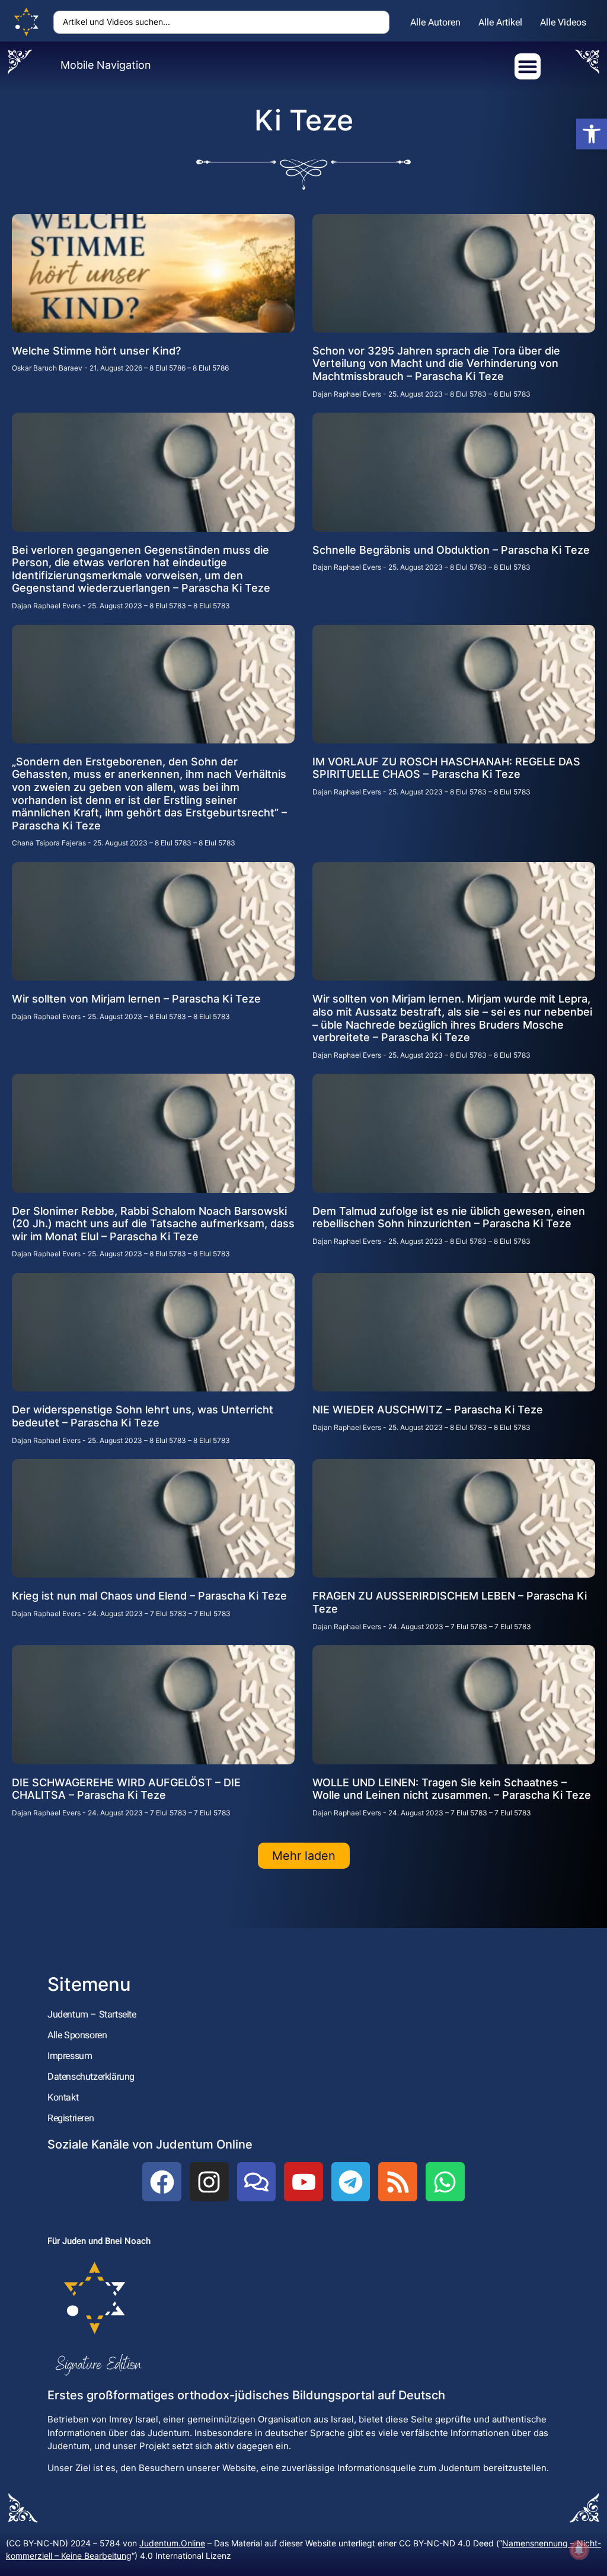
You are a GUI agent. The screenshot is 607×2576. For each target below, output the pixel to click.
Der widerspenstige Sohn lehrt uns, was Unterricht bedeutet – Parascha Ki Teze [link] (143, 1416)
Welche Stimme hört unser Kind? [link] (96, 351)
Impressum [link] (70, 2056)
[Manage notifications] (579, 2550)
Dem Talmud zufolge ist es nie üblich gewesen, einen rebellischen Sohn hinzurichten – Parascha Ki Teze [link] (449, 1217)
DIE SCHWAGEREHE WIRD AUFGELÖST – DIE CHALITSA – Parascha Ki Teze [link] (126, 1789)
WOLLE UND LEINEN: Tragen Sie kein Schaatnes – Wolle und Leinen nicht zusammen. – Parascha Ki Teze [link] (452, 1789)
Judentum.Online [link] (172, 2543)
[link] (592, 134)
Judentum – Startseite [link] (92, 2014)
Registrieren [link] (71, 2118)
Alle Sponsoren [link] (77, 2035)
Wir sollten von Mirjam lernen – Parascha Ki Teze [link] (136, 999)
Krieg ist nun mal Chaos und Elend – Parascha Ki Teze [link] (149, 1596)
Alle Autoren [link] (435, 22)
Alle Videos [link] (563, 22)
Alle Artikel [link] (500, 22)
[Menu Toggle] (528, 66)
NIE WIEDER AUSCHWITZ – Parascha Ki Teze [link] (428, 1410)
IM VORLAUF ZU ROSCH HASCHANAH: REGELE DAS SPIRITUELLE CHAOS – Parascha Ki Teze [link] (446, 768)
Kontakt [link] (63, 2097)
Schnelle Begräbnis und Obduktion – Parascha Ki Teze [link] (451, 550)
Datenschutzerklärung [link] (91, 2077)
